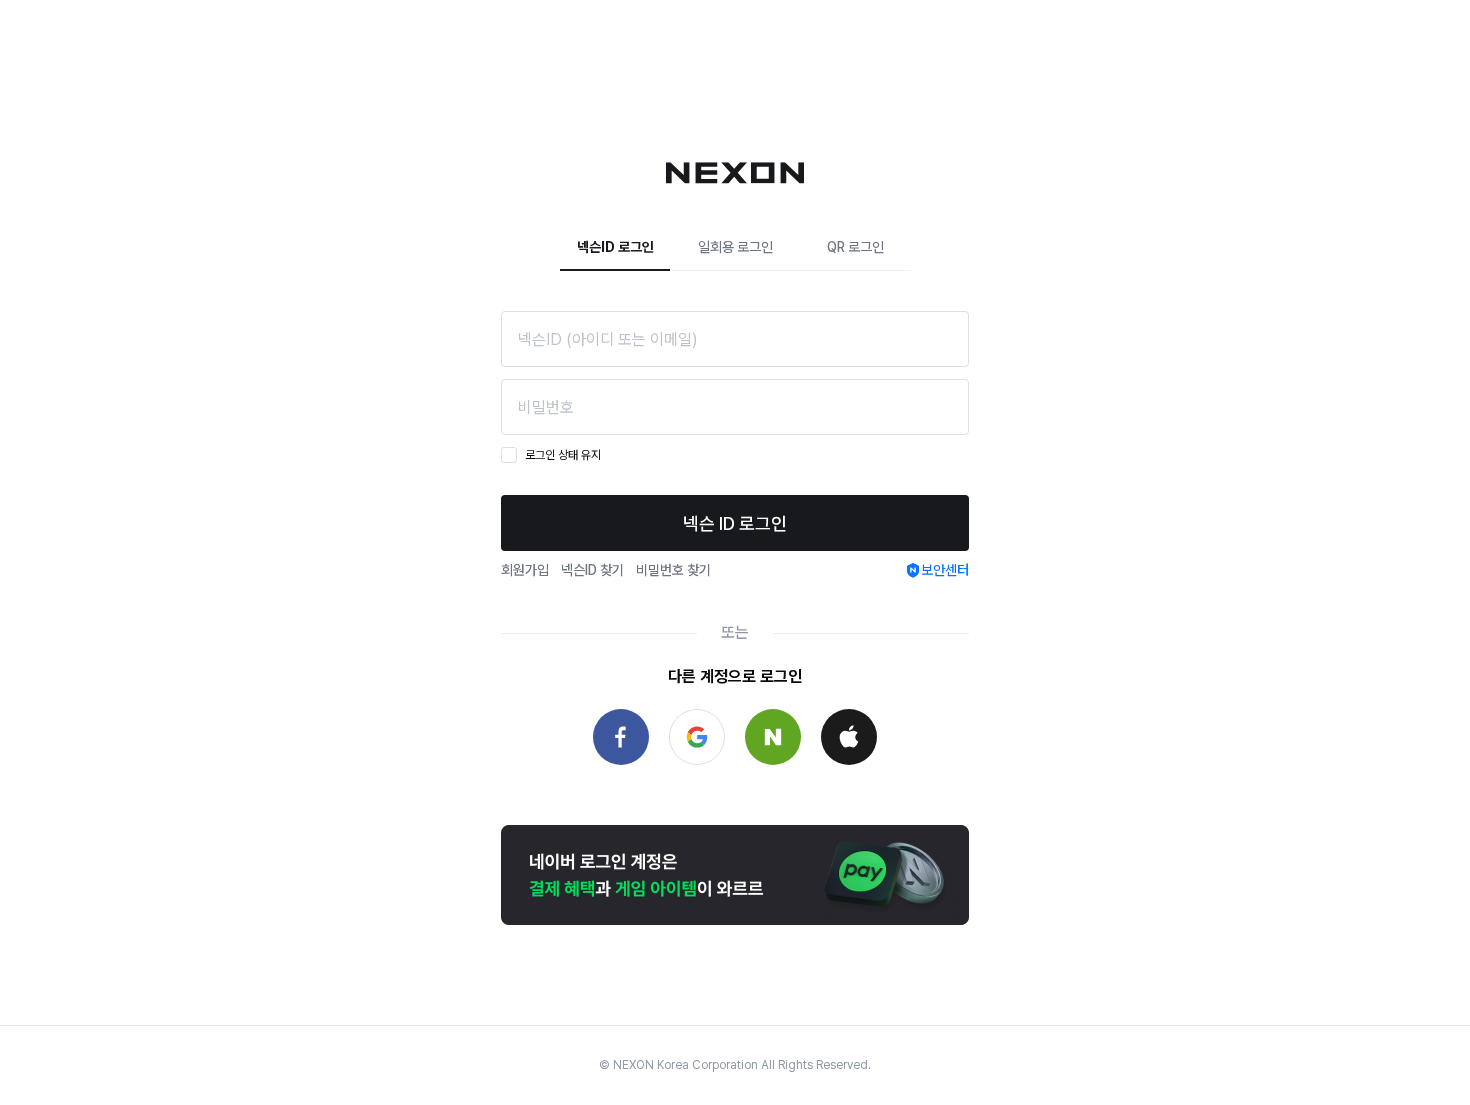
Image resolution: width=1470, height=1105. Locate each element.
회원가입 (525, 570)
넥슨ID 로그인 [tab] (615, 247)
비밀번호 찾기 (673, 570)
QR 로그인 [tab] (855, 247)
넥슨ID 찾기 (592, 570)
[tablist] (735, 247)
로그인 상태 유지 (563, 455)
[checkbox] (509, 455)
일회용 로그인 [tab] (735, 247)
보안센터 (945, 570)
